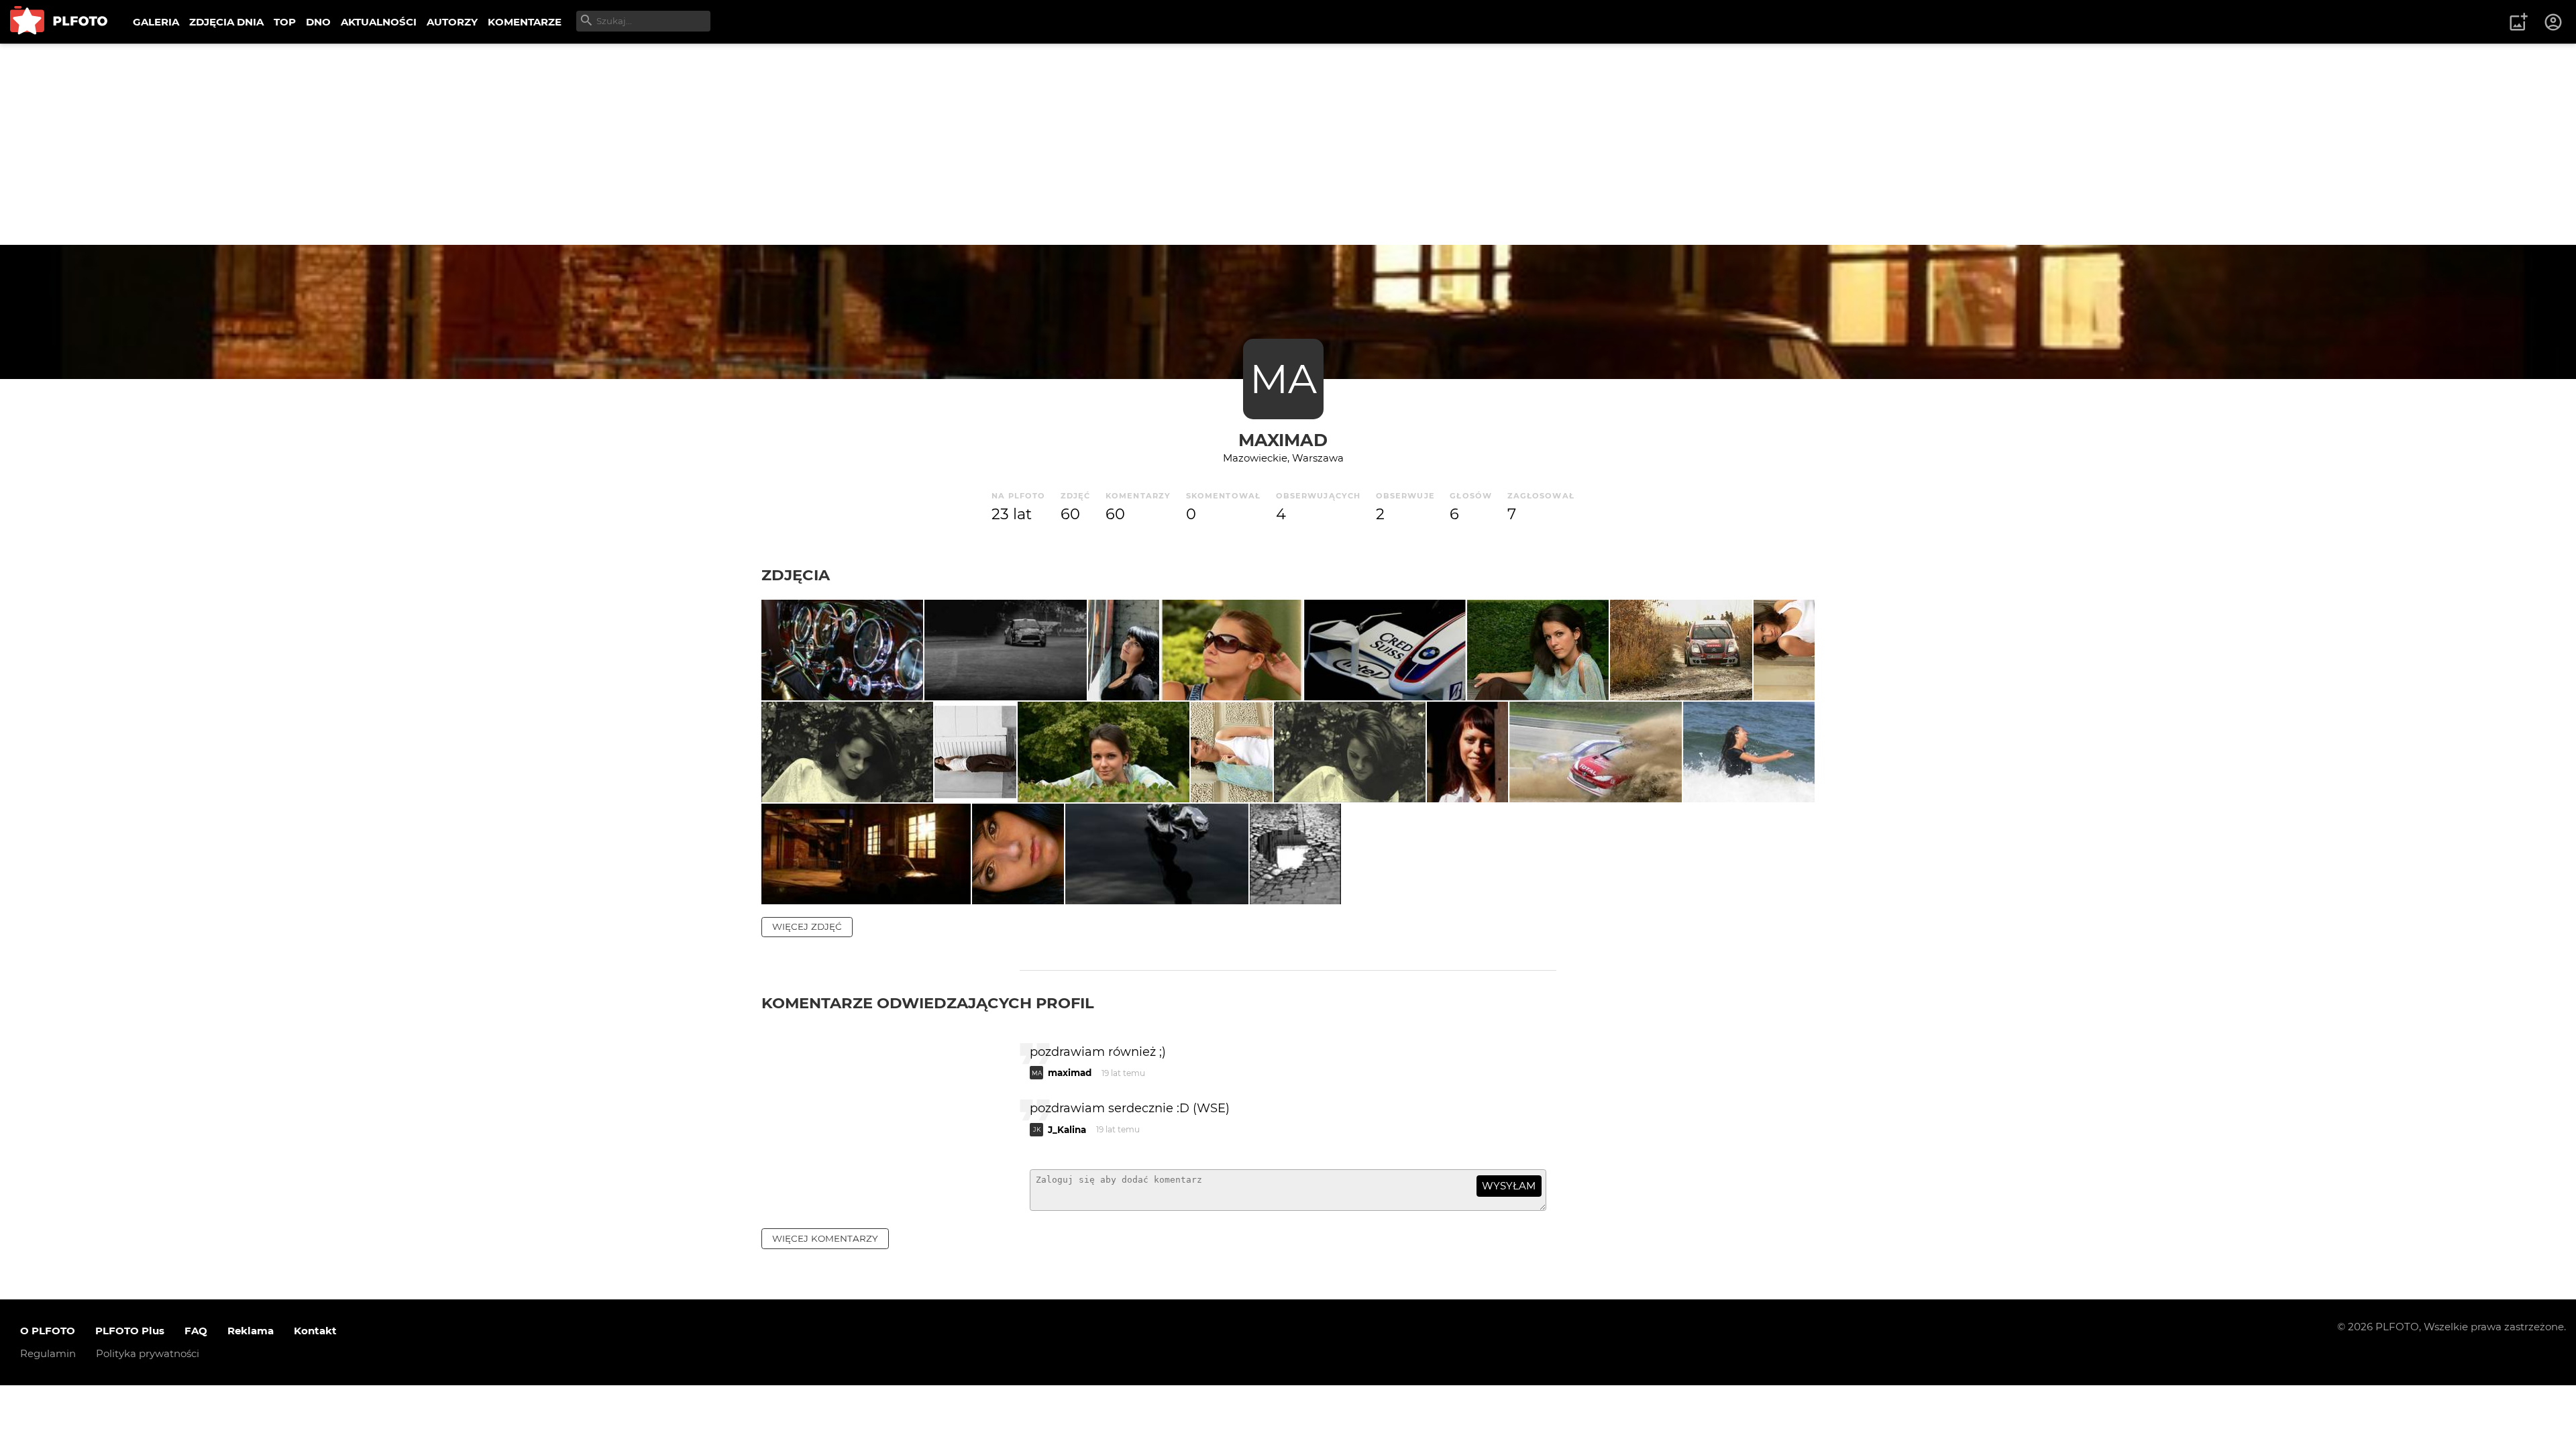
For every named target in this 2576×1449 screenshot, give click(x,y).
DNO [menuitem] (318, 22)
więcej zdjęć (807, 926)
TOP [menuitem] (285, 22)
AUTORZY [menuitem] (452, 22)
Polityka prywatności (148, 1353)
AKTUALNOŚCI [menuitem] (379, 22)
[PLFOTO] (59, 22)
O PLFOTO (48, 1331)
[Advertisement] (1288, 144)
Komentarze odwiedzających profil (928, 1003)
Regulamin (48, 1353)
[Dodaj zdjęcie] (2518, 22)
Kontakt (315, 1331)
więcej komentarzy (825, 1238)
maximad (1283, 440)
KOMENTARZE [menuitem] (525, 22)
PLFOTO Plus (130, 1331)
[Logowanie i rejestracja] (2554, 22)
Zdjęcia (796, 575)
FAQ (196, 1331)
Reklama (251, 1331)
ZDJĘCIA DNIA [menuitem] (226, 22)
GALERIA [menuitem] (156, 22)
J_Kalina (1067, 1130)
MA (1283, 379)
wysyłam (1509, 1186)
